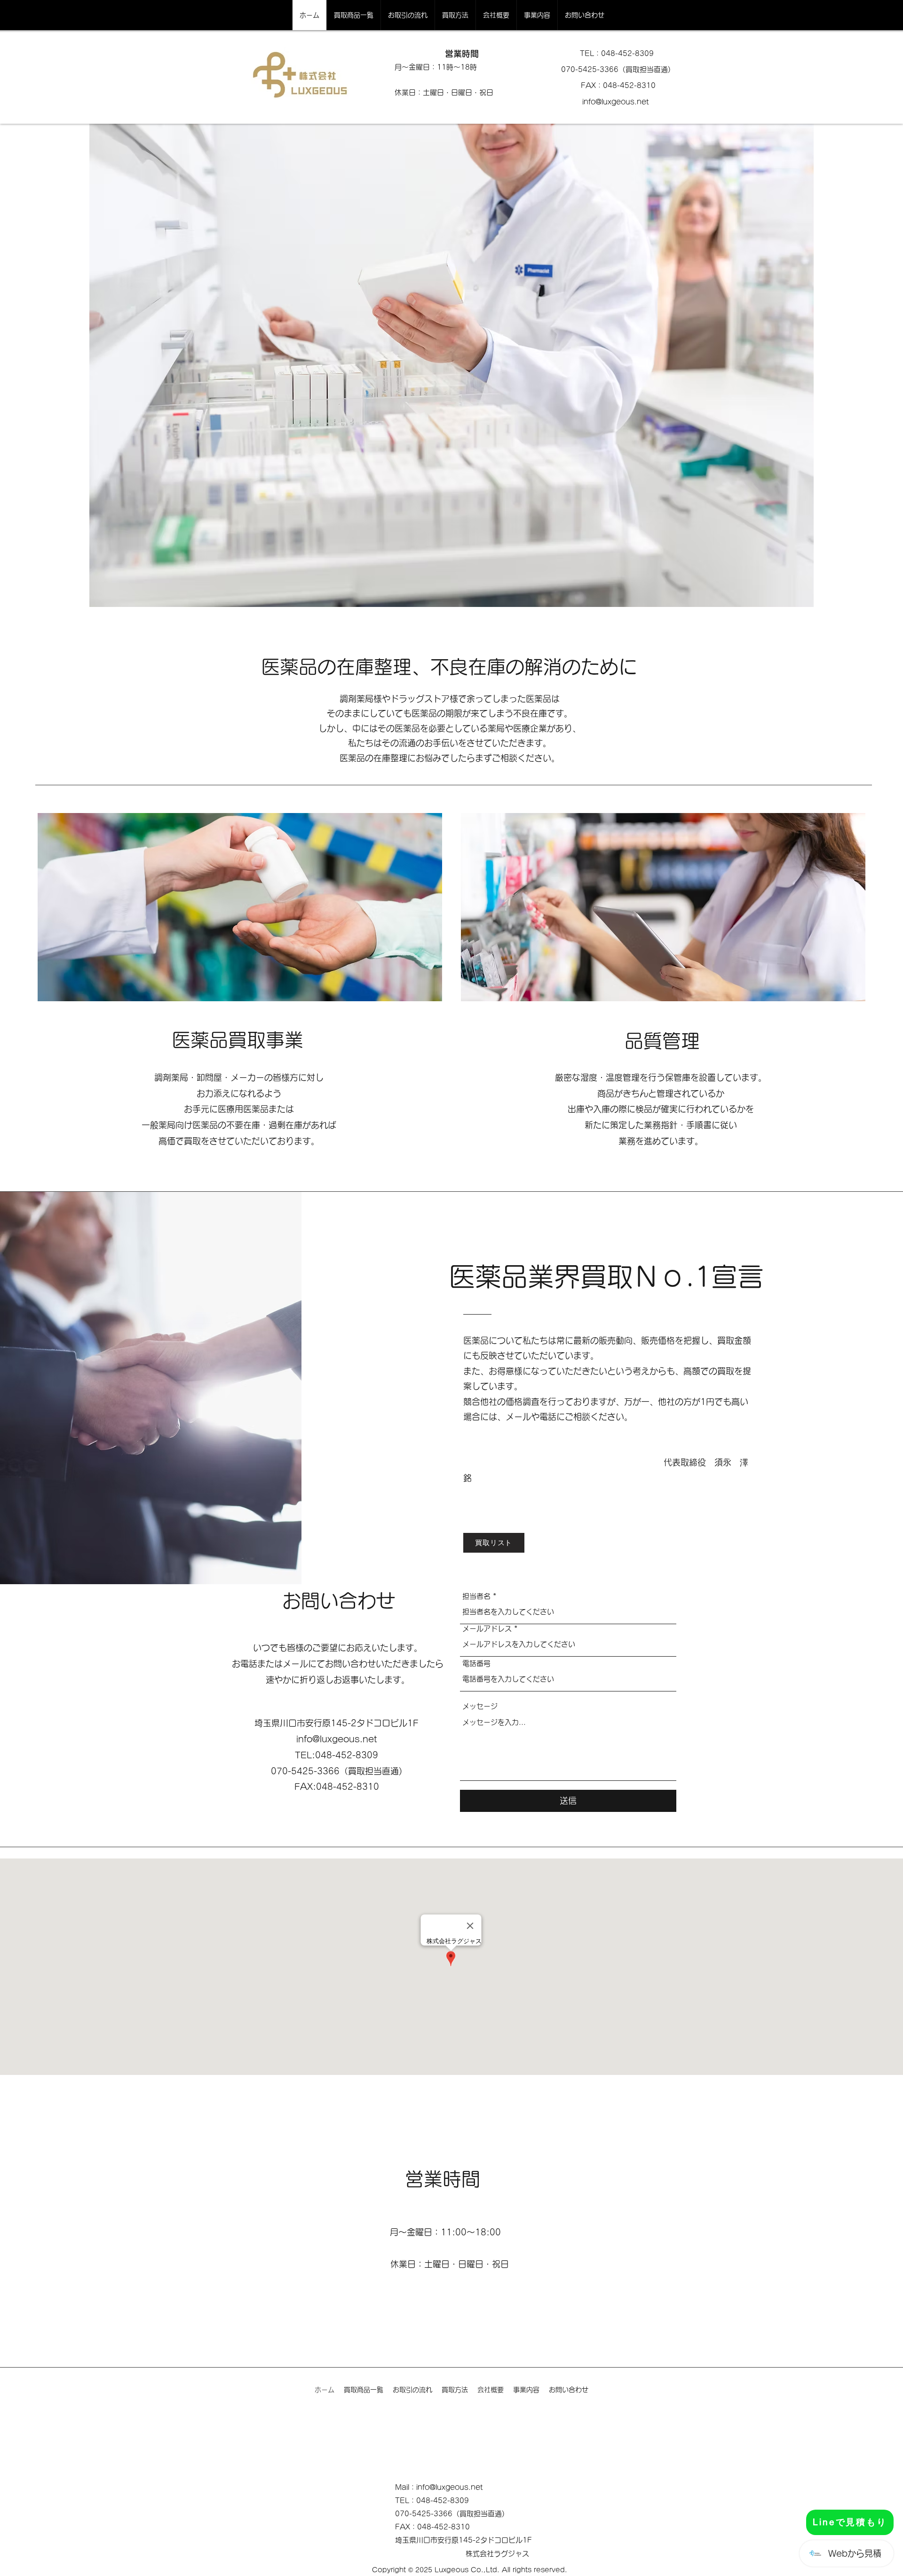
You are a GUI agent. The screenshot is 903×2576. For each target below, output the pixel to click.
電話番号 (476, 1663)
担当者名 (476, 1596)
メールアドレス (487, 1629)
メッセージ (480, 1706)
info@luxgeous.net (616, 102)
